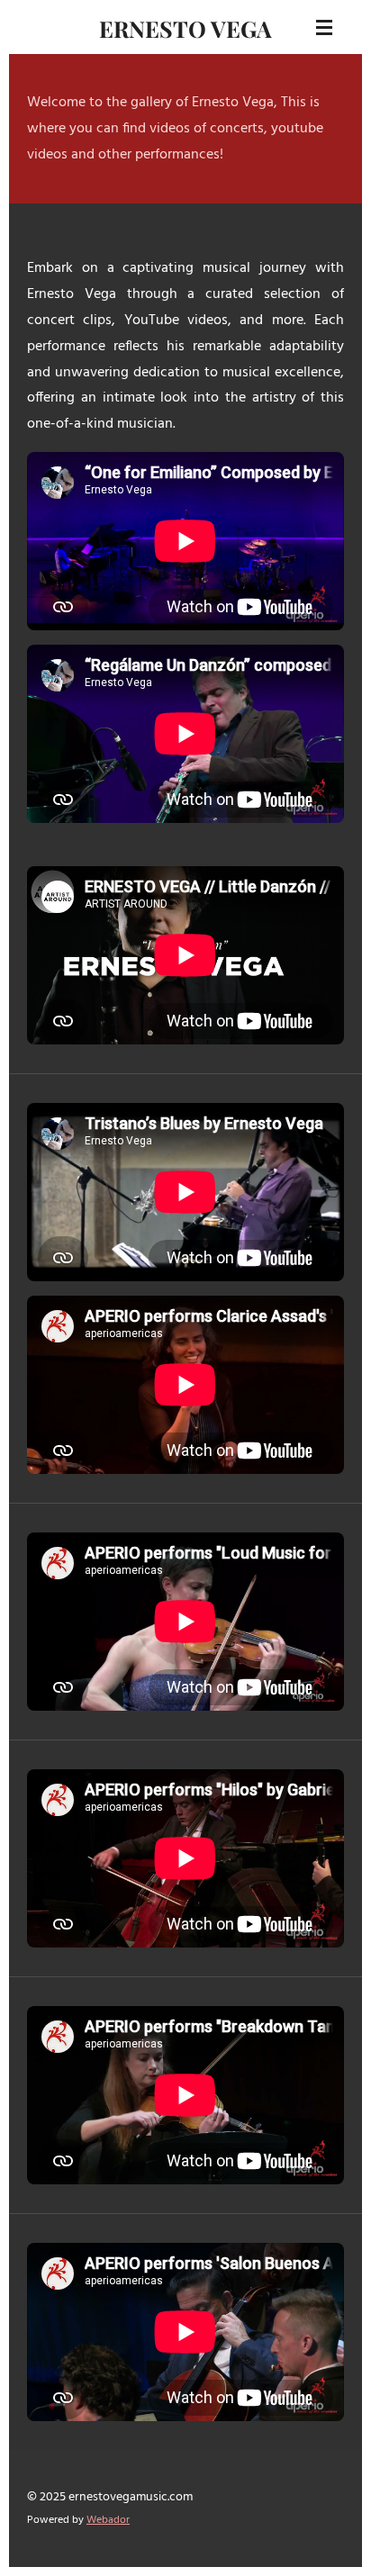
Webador (108, 2520)
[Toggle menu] (324, 27)
